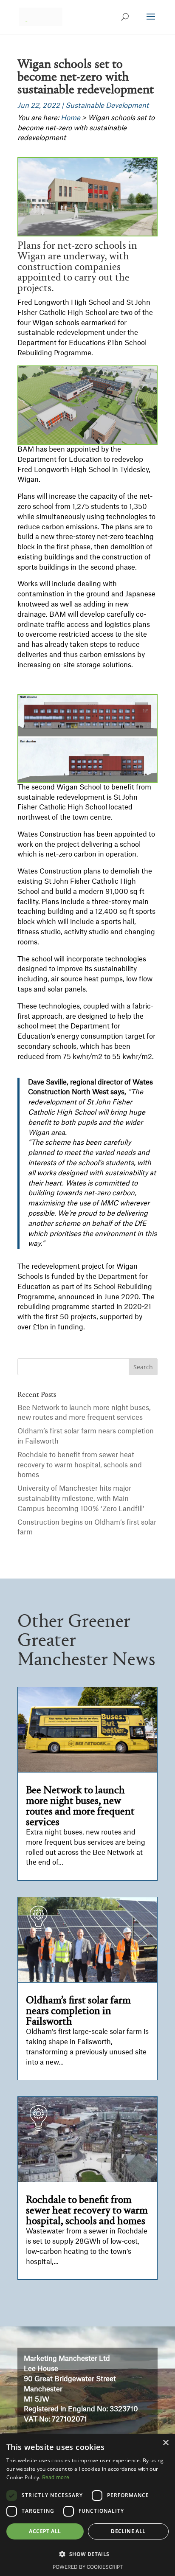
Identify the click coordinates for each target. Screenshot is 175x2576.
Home (71, 118)
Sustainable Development (107, 106)
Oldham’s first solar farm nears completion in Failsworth (78, 2011)
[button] (87, 2554)
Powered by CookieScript (88, 2567)
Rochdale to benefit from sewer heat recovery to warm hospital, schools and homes (80, 1465)
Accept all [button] (45, 2531)
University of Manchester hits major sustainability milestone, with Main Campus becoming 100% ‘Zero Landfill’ (81, 1499)
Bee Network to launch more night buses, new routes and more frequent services (80, 1806)
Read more (56, 2478)
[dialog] (87, 2505)
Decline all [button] (128, 2531)
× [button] (165, 2443)
